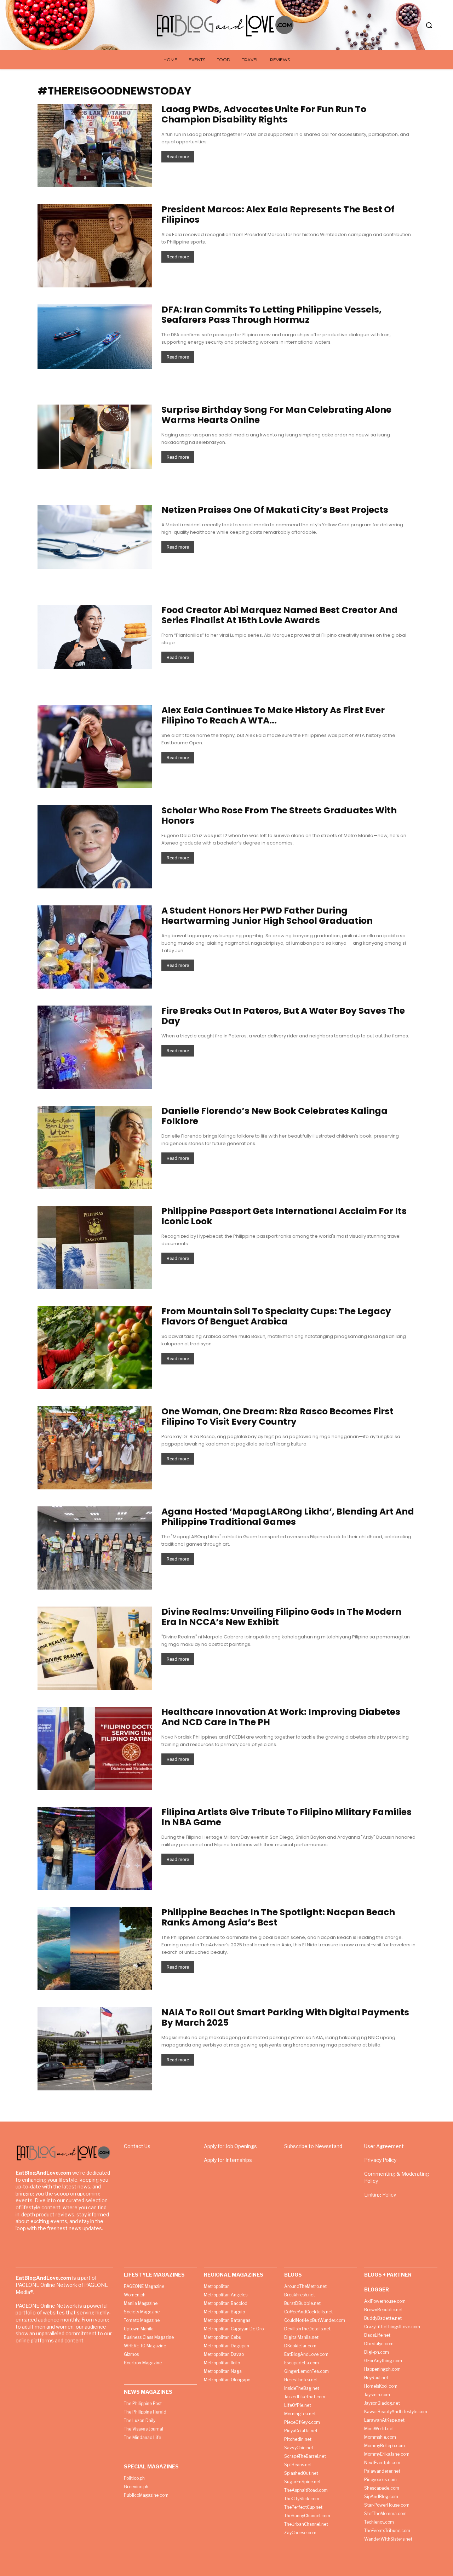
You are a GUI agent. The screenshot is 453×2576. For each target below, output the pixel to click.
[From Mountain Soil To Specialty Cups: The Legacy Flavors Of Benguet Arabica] (95, 1348)
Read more (178, 157)
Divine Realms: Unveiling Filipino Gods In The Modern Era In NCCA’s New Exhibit (281, 1617)
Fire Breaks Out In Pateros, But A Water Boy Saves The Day (283, 1016)
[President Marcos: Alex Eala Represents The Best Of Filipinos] (95, 246)
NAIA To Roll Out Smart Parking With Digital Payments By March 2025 (285, 2017)
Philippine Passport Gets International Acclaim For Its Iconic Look (284, 1216)
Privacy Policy (380, 2160)
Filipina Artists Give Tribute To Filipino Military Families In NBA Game (286, 1817)
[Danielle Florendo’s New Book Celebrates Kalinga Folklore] (95, 1147)
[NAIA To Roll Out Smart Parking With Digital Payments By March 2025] (95, 2049)
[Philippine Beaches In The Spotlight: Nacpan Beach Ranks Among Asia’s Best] (95, 1949)
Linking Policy (380, 2195)
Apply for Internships (228, 2160)
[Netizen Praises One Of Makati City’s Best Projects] (95, 537)
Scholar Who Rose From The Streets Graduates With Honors (279, 815)
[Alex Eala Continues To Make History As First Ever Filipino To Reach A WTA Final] (95, 747)
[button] (429, 25)
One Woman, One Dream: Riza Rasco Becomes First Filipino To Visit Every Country (277, 1416)
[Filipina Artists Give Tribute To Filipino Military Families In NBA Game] (95, 1848)
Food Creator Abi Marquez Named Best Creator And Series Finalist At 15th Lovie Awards (280, 615)
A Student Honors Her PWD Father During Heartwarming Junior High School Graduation (267, 916)
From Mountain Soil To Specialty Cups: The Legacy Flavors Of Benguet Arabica (276, 1316)
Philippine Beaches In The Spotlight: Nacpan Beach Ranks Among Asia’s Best (278, 1917)
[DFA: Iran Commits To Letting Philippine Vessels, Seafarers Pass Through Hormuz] (95, 337)
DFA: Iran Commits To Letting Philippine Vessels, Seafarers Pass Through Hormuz (271, 315)
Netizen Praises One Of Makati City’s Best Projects (275, 510)
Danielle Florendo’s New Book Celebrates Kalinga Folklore (274, 1116)
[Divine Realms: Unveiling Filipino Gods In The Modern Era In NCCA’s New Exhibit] (95, 1648)
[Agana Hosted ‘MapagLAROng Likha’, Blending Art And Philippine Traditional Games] (95, 1548)
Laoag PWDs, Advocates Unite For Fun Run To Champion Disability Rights (264, 114)
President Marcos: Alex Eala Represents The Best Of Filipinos (278, 214)
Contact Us (137, 2146)
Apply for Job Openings (230, 2146)
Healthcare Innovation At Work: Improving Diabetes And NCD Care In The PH (281, 1717)
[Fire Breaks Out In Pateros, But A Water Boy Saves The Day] (95, 1047)
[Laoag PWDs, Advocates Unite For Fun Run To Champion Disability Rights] (95, 146)
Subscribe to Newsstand (313, 2146)
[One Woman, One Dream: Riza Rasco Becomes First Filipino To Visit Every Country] (95, 1448)
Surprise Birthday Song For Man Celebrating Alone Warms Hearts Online (276, 415)
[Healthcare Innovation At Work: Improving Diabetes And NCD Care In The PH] (95, 1748)
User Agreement (384, 2146)
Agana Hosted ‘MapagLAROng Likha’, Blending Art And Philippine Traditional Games (288, 1517)
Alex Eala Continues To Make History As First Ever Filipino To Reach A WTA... (273, 715)
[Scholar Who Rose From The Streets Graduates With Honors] (95, 847)
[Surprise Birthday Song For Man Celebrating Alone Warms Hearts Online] (95, 437)
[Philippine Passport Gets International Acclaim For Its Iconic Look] (95, 1247)
